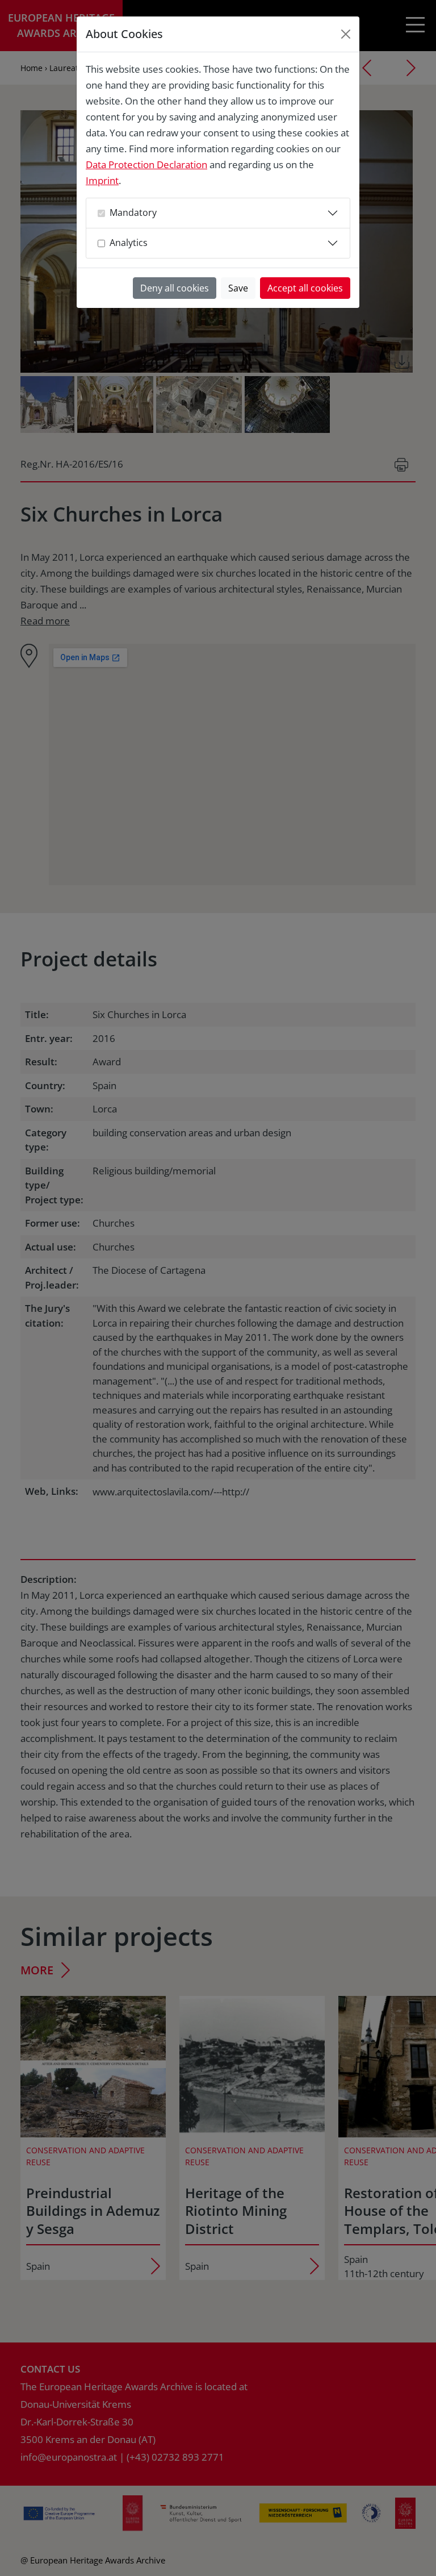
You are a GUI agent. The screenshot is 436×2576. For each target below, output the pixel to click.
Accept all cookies (305, 288)
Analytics (129, 243)
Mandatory (133, 212)
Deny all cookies (175, 288)
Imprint (102, 180)
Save (238, 288)
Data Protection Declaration (146, 164)
